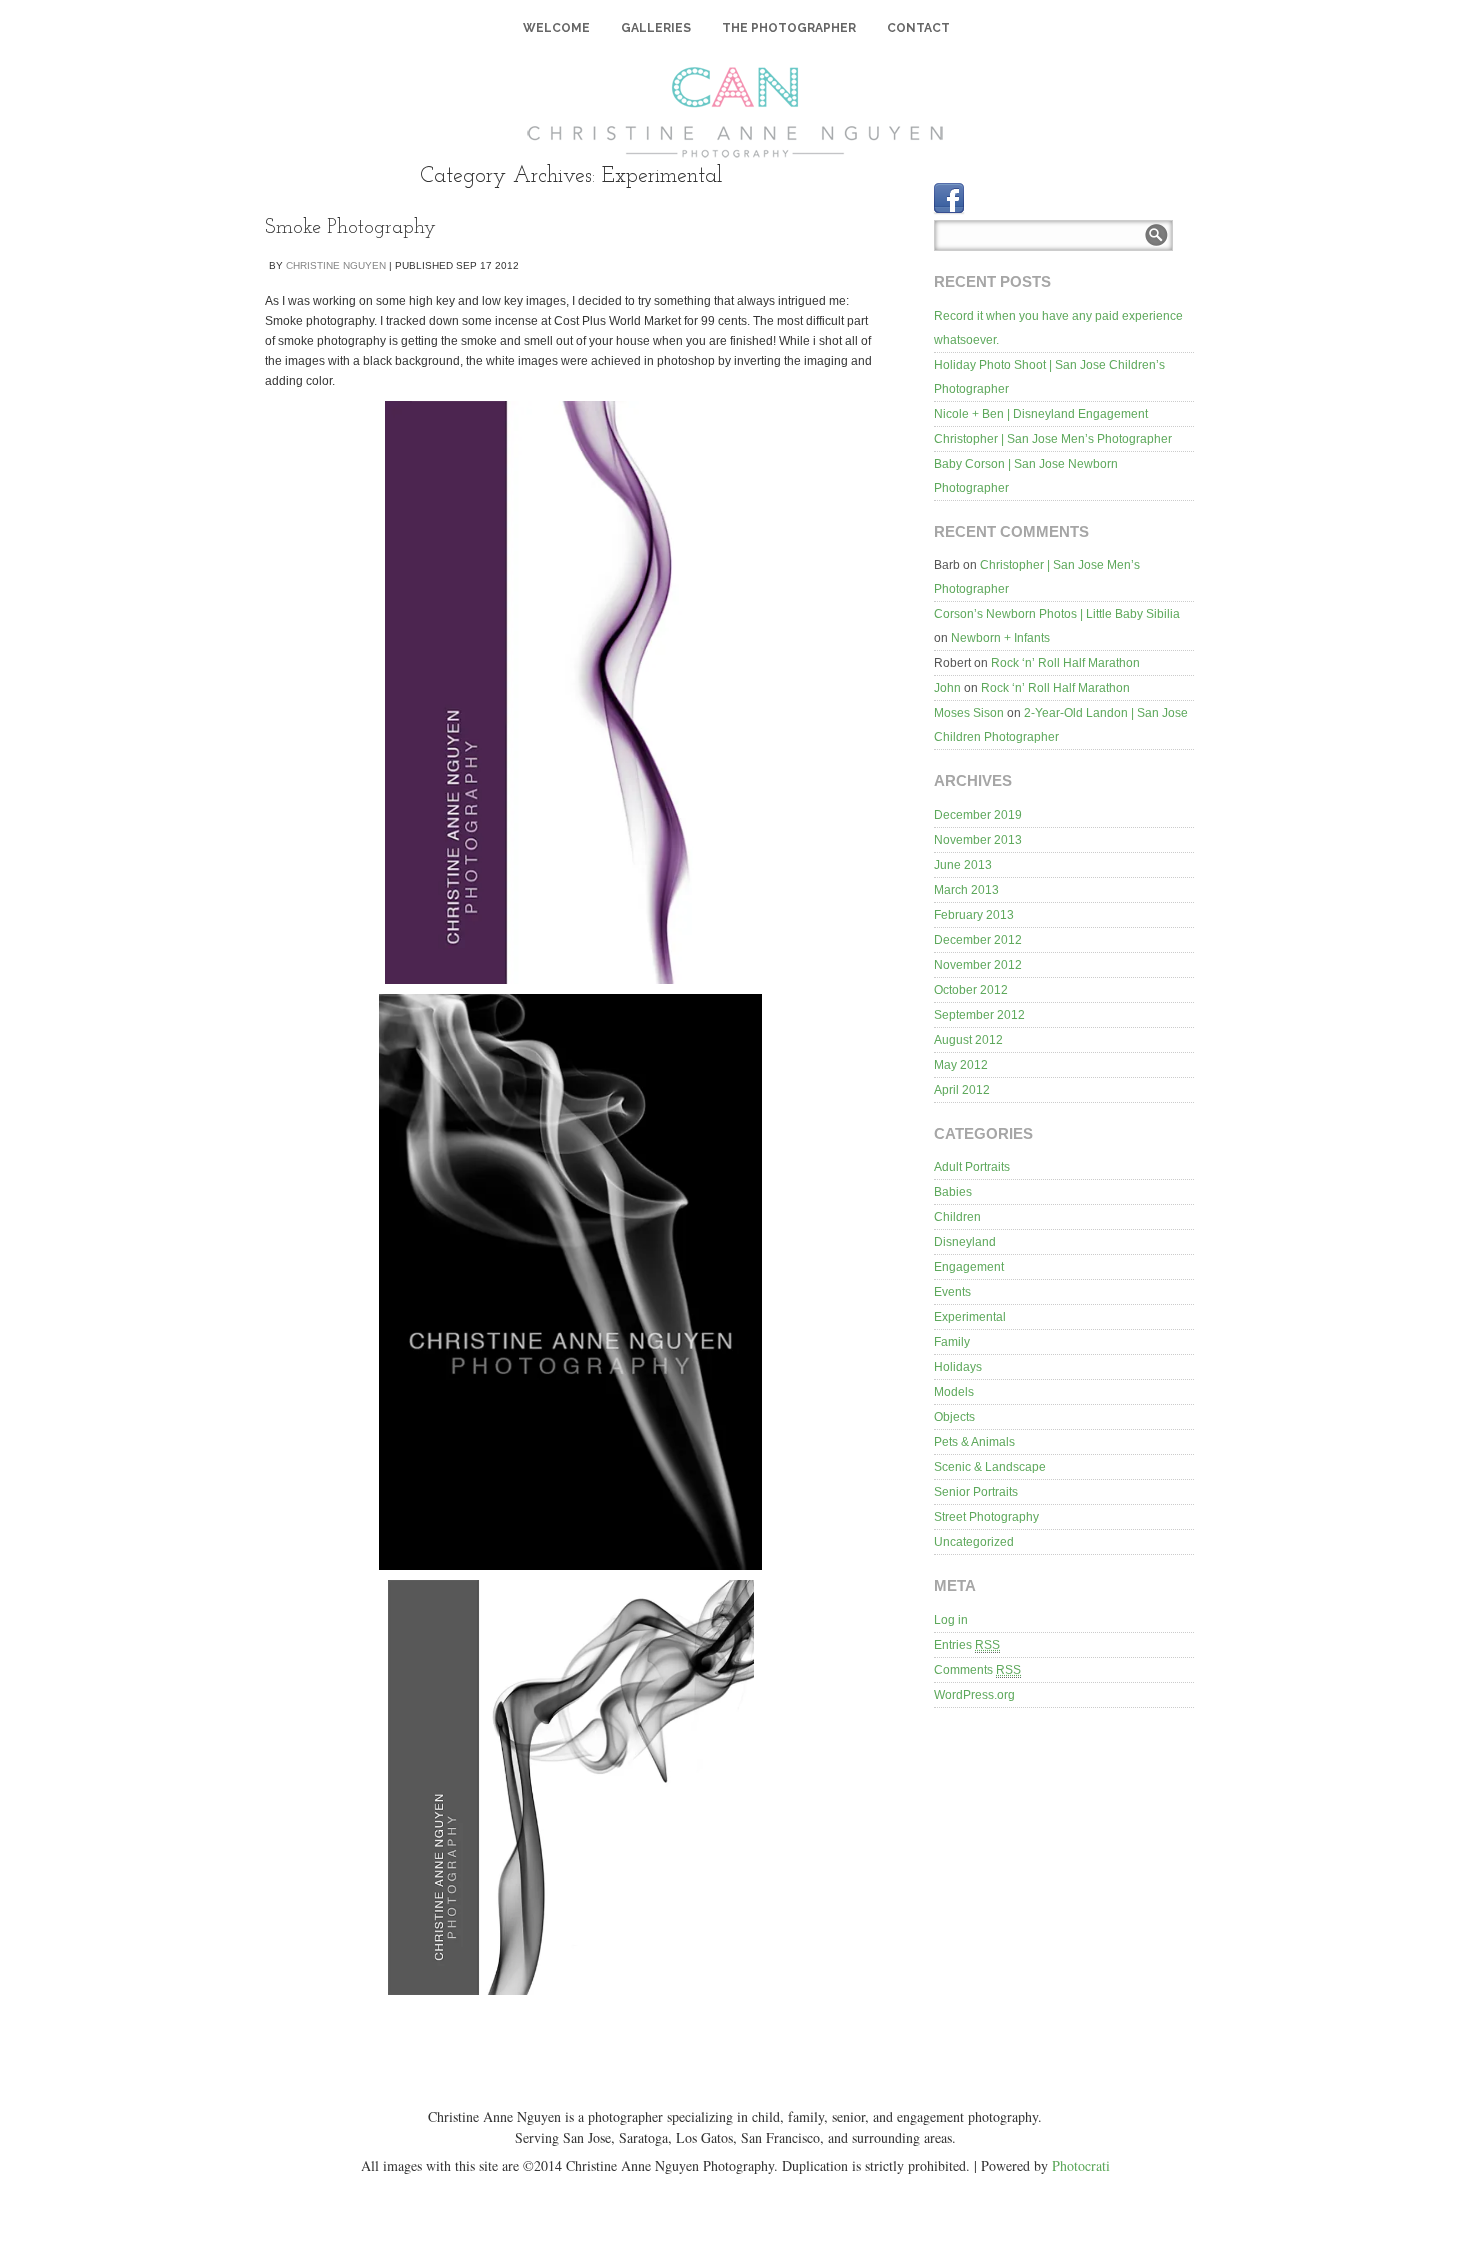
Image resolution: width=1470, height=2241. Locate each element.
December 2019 (978, 815)
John (947, 688)
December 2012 (978, 940)
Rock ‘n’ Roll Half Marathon (1065, 663)
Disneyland (965, 1242)
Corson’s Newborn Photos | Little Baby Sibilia (1057, 614)
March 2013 (966, 890)
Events (952, 1292)
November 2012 (978, 965)
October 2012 (971, 990)
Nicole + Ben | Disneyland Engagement (1041, 414)
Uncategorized (974, 1542)
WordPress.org (974, 1695)
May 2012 (961, 1065)
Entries (967, 1645)
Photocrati (1081, 2165)
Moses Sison (969, 713)
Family (952, 1342)
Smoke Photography (350, 228)
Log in (951, 1620)
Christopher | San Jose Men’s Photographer (1053, 439)
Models (954, 1392)
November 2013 (978, 840)
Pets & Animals (974, 1442)
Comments (977, 1670)
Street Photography (986, 1517)
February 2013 (974, 915)
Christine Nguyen (336, 265)
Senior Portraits (976, 1492)
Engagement (969, 1267)
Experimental (970, 1317)
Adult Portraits (972, 1167)
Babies (953, 1192)
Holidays (958, 1367)
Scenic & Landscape (990, 1467)
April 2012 (962, 1090)
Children (957, 1217)
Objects (954, 1417)
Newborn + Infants (1000, 638)
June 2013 (963, 865)
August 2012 (968, 1040)
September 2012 (979, 1015)
